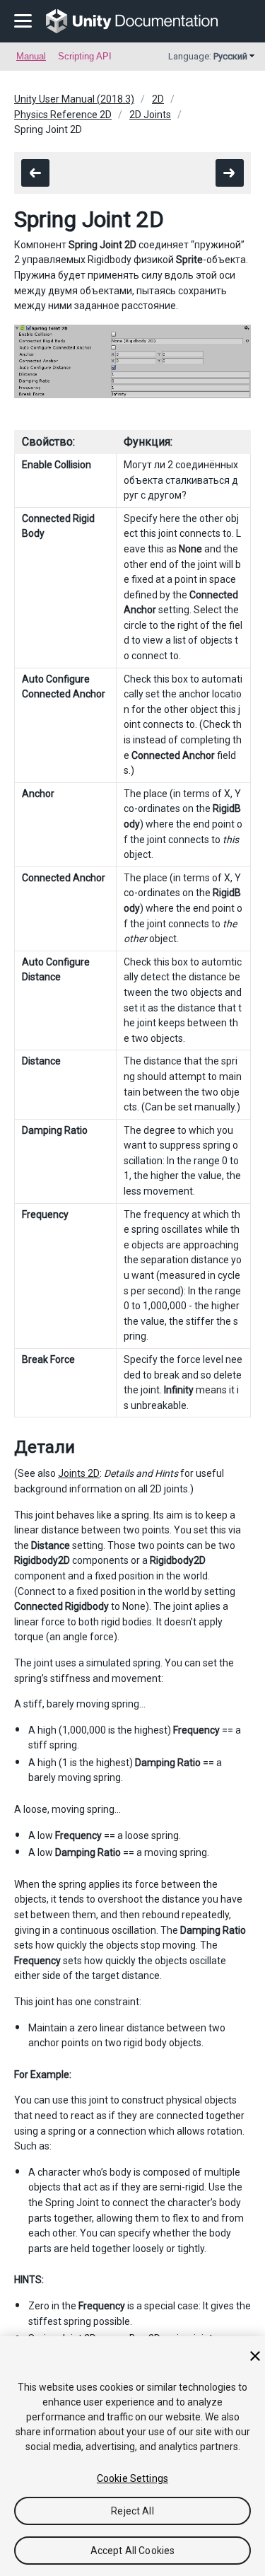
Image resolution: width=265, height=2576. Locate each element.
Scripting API (85, 56)
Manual (31, 56)
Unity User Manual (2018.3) (74, 99)
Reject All (132, 2511)
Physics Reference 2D (63, 115)
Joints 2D (79, 1473)
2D (158, 99)
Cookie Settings (132, 2478)
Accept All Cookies (133, 2551)
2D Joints (150, 115)
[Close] (255, 2356)
